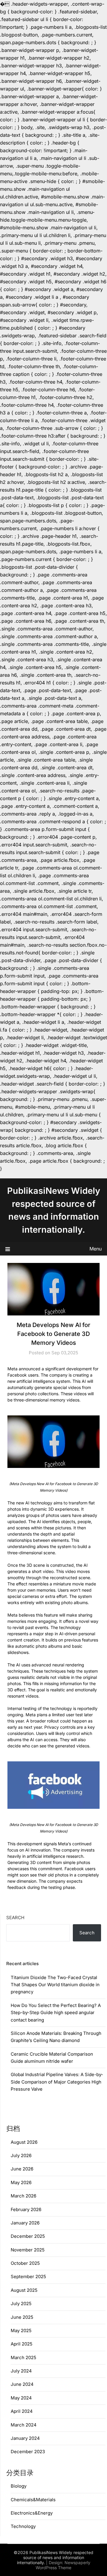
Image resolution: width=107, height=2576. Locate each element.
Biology (19, 2486)
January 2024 (25, 2438)
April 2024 (22, 2411)
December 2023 (28, 2452)
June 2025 (22, 2317)
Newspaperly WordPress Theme (63, 2565)
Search (15, 1918)
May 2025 (21, 2331)
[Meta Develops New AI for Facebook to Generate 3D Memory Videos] (53, 1442)
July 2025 (21, 2304)
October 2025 (25, 2263)
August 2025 (24, 2290)
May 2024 (21, 2398)
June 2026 (22, 2169)
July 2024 (21, 2371)
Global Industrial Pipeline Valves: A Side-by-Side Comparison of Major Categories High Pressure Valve (57, 2082)
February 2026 (26, 2209)
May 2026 (21, 2182)
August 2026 (24, 2142)
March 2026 (23, 2196)
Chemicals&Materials (33, 2500)
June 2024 (22, 2384)
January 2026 (25, 2223)
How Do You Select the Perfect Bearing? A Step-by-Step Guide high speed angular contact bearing (56, 2013)
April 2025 (22, 2344)
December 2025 (28, 2236)
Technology (23, 2526)
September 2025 (28, 2277)
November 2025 (28, 2250)
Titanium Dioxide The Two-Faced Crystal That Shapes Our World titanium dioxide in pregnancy (55, 1985)
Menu (96, 1249)
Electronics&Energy (32, 2513)
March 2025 (23, 2358)
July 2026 (21, 2155)
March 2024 (24, 2425)
